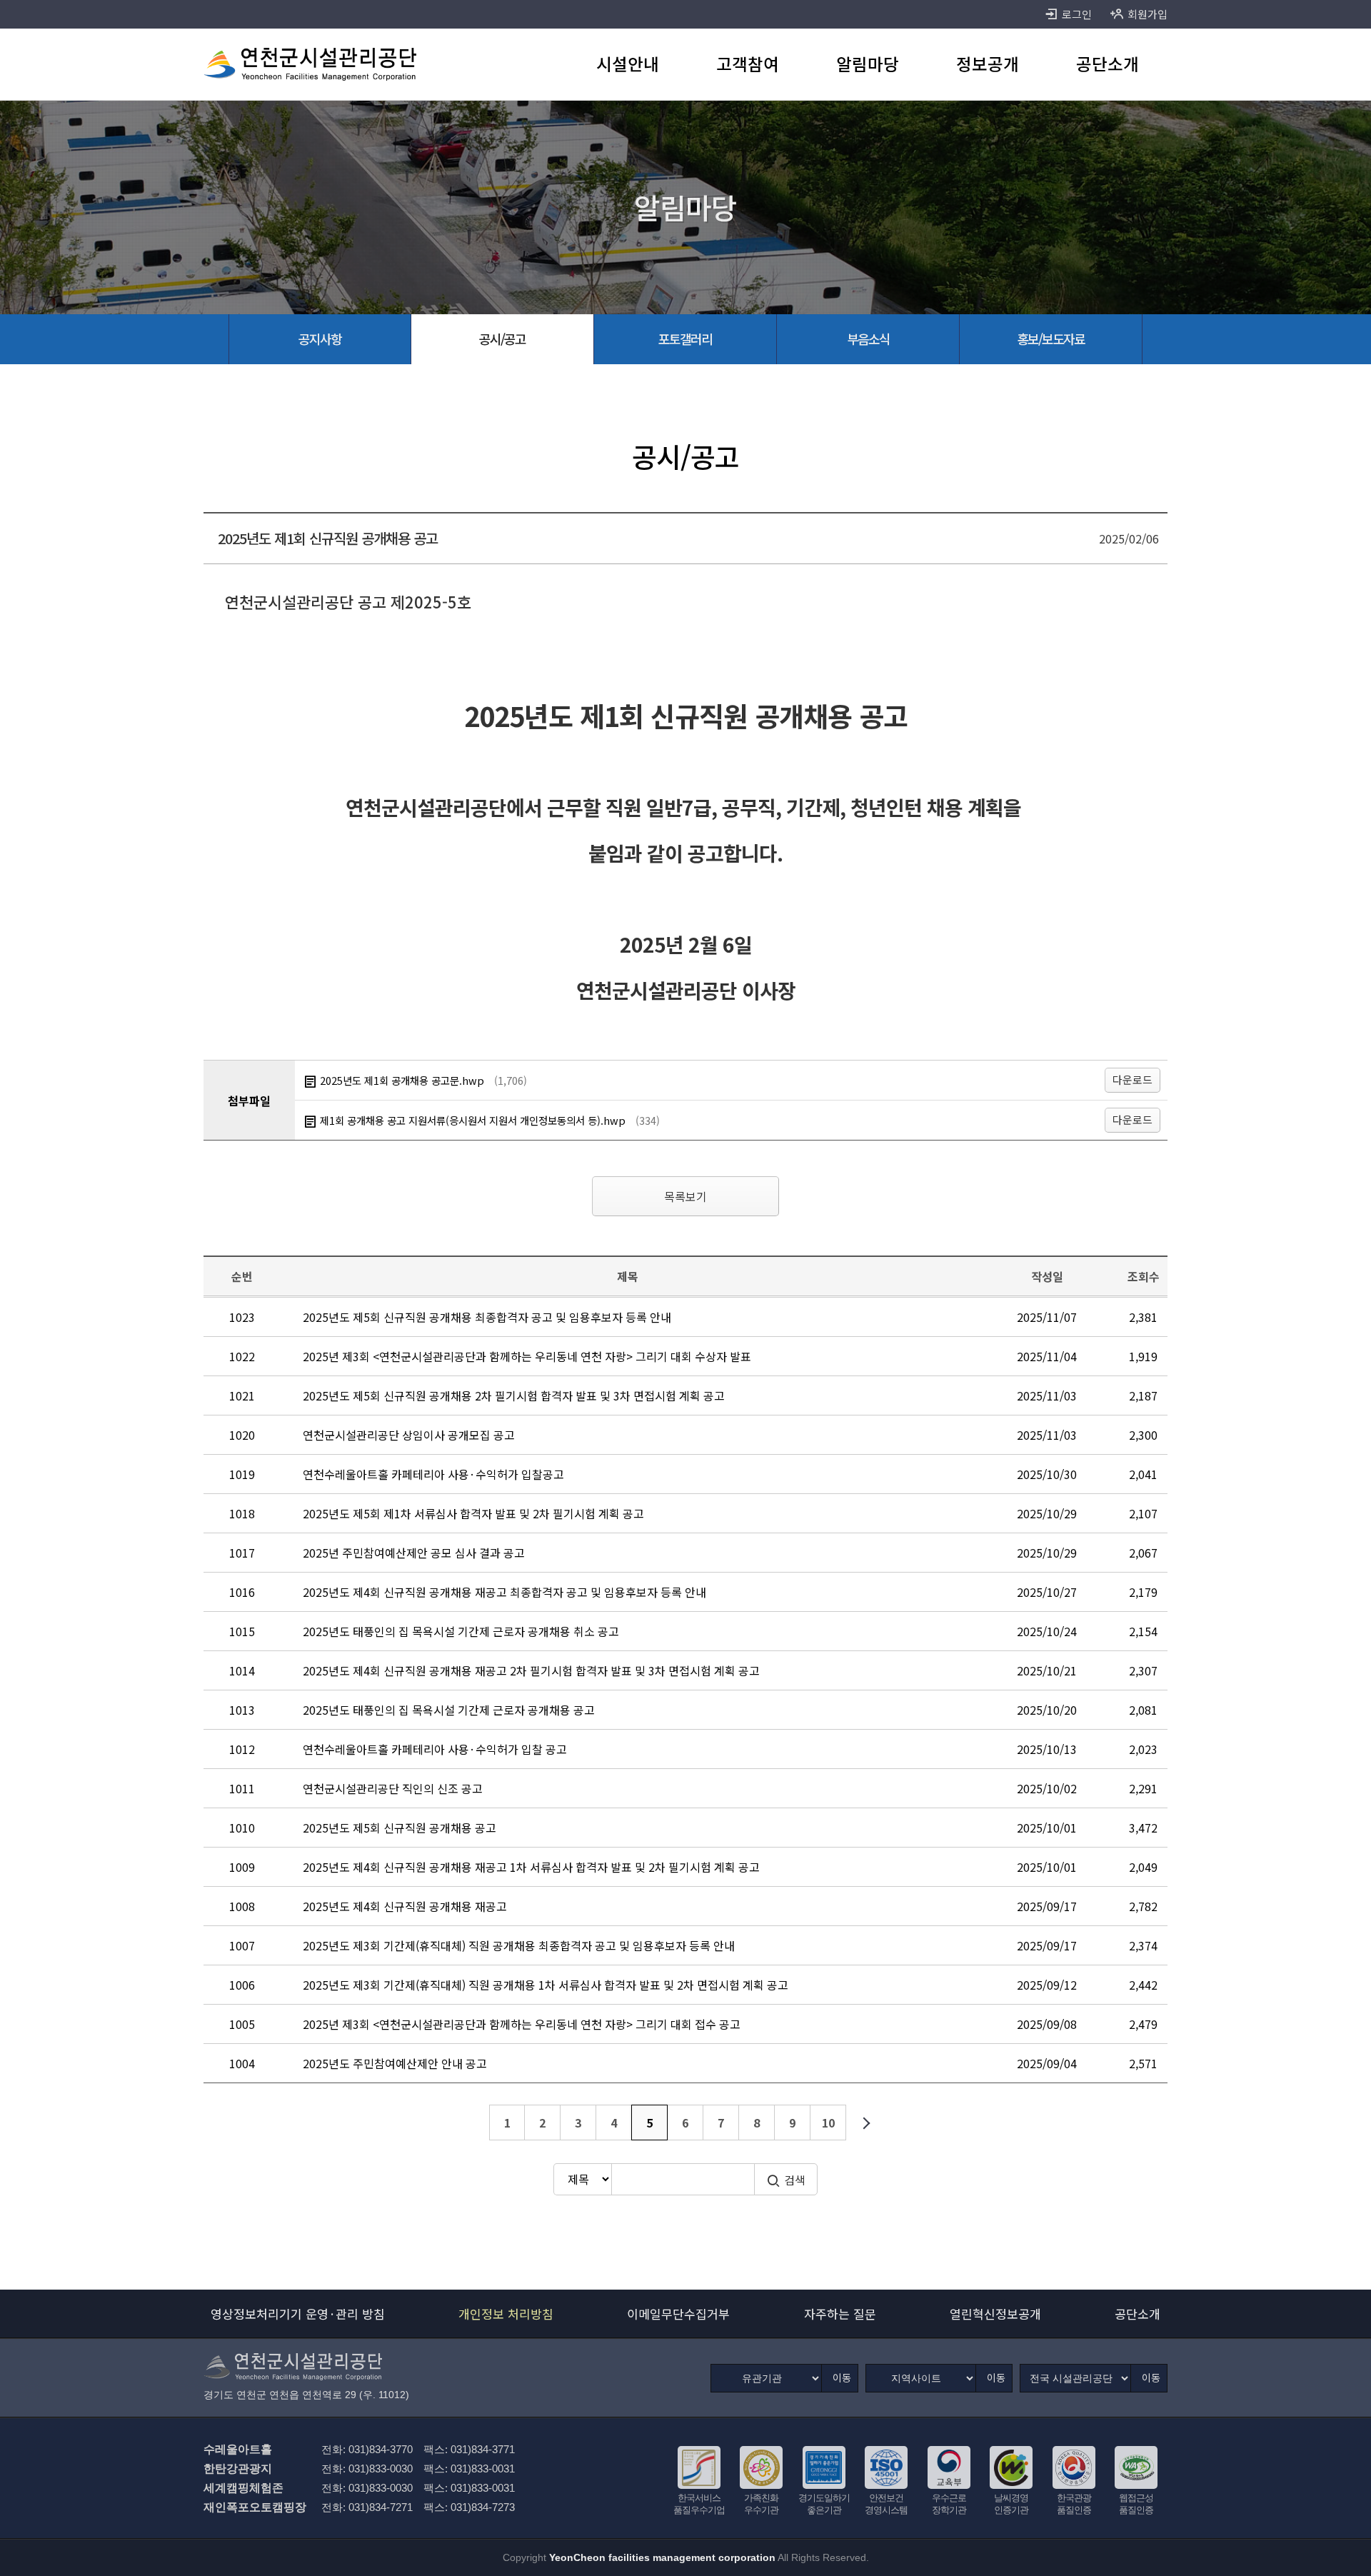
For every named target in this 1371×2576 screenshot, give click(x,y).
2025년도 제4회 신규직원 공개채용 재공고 (405, 1906)
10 (828, 2123)
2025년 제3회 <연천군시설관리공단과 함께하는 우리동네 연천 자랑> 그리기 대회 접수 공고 (522, 2024)
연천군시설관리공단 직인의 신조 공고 (393, 1788)
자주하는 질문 (840, 2314)
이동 (842, 2377)
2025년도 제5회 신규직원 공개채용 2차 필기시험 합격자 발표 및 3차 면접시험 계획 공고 (514, 1395)
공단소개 (1138, 2314)
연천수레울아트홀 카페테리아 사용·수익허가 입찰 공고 (435, 1749)
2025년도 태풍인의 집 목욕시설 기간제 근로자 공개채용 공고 (449, 1710)
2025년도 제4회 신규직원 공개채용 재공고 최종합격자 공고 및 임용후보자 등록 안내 (504, 1592)
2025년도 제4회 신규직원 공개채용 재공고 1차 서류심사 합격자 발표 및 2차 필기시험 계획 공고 (531, 1867)
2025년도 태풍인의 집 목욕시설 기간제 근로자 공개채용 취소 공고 (461, 1631)
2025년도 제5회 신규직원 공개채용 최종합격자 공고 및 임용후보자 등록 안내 (487, 1317)
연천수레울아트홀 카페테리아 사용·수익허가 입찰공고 (433, 1474)
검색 (795, 2180)
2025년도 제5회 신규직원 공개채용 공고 (400, 1828)
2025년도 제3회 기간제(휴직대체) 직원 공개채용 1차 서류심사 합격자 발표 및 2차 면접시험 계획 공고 (546, 1985)
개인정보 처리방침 (506, 2314)
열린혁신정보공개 (995, 2314)
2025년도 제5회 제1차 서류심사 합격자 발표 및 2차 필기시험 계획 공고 (473, 1513)
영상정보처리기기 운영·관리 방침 (298, 2314)
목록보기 (685, 1196)
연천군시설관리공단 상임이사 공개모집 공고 (409, 1435)
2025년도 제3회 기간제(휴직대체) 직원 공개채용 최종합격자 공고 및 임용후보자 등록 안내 (519, 1945)
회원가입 (1147, 14)
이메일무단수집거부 (678, 2314)
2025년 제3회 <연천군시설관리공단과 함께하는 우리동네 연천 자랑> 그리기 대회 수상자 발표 (527, 1356)
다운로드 (1133, 1079)
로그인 (1077, 14)
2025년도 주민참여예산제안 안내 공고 (395, 2063)
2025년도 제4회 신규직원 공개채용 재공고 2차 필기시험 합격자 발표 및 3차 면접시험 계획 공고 (531, 1670)
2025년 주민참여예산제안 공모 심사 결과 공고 (414, 1553)
